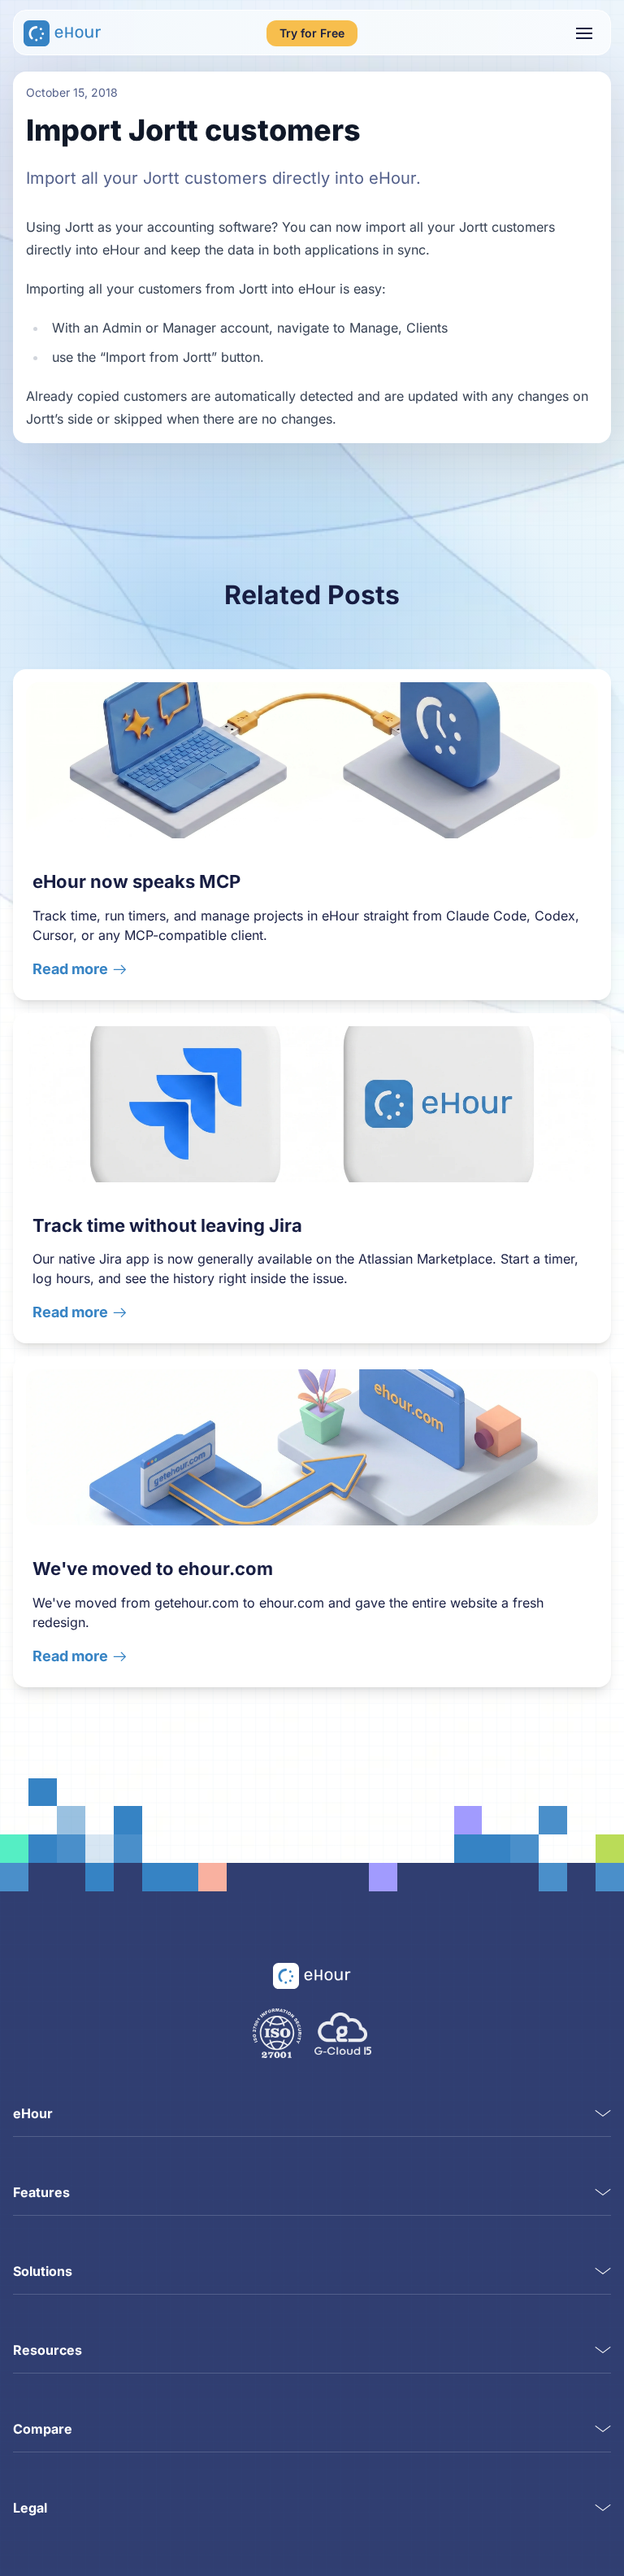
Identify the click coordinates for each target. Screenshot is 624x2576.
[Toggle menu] (584, 33)
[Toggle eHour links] (603, 2113)
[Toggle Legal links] (603, 2508)
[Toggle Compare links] (603, 2429)
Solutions (43, 2271)
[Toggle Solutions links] (603, 2271)
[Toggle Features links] (603, 2192)
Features (41, 2192)
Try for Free (312, 33)
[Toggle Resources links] (603, 2350)
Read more (70, 969)
